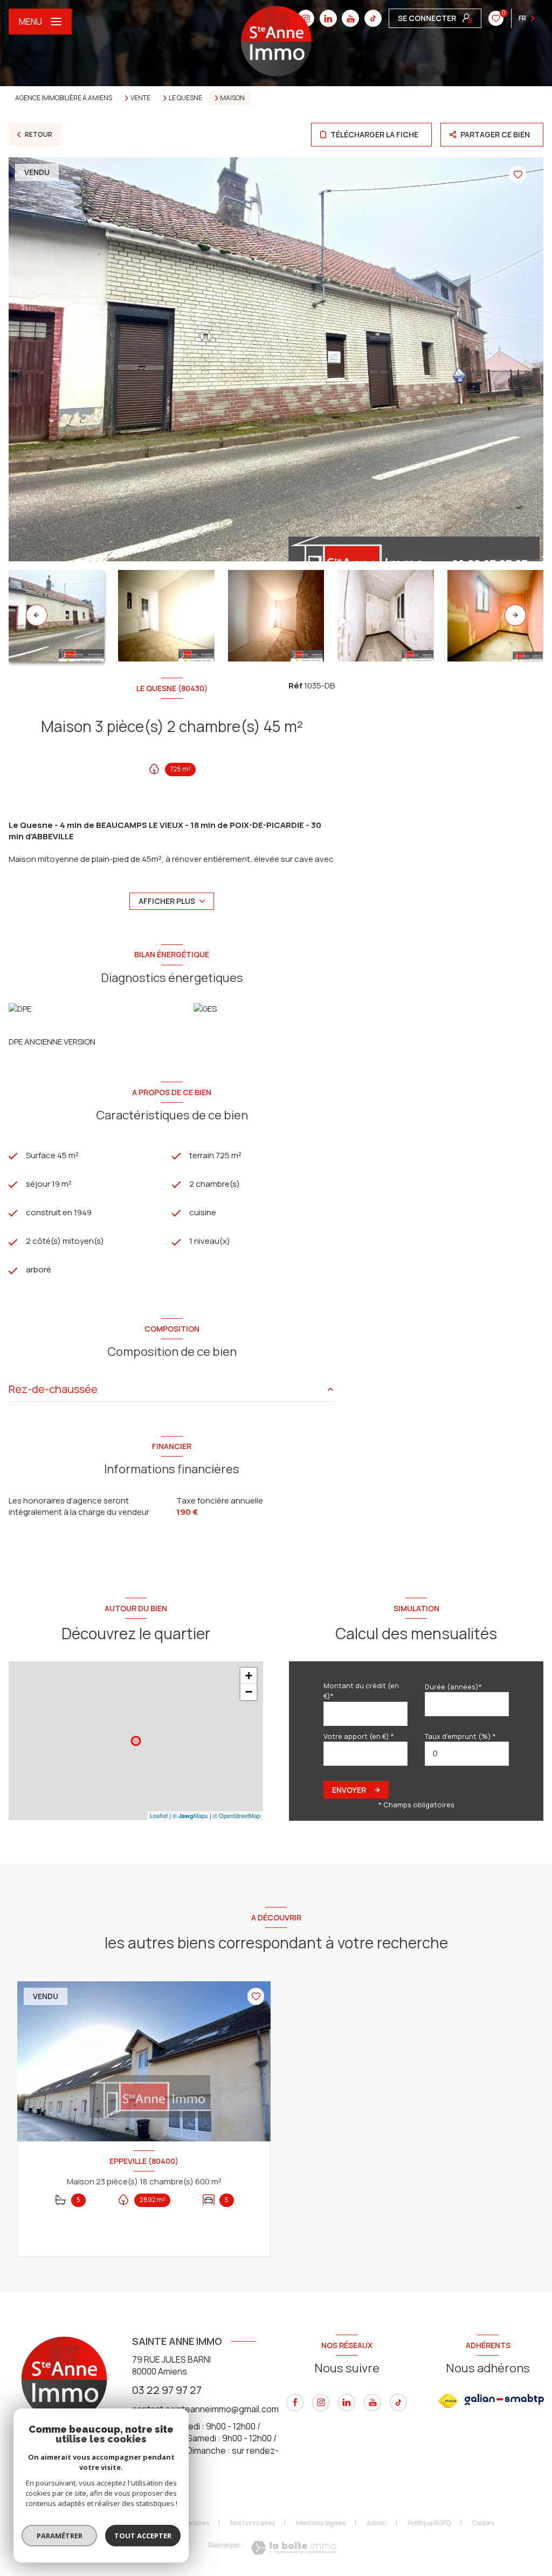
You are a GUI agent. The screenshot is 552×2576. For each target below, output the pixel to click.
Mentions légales (321, 2523)
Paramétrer (60, 2536)
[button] (515, 615)
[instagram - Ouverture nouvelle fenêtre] (321, 2403)
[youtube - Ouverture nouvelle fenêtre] (350, 18)
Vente (140, 98)
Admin (377, 2523)
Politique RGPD (429, 2523)
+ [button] (249, 1676)
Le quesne (185, 98)
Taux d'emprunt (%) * (460, 1736)
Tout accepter (143, 2536)
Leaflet (159, 1815)
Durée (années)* (453, 1687)
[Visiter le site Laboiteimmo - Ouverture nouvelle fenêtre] (294, 2548)
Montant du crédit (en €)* (361, 1691)
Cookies (483, 2523)
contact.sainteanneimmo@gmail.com (205, 2409)
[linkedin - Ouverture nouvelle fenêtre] (328, 18)
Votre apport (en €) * (359, 1736)
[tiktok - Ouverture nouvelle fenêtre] (373, 18)
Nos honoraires (253, 2523)
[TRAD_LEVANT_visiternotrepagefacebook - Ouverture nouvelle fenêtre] (295, 2403)
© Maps (190, 1815)
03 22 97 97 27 (167, 2390)
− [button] (249, 1692)
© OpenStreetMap (237, 1815)
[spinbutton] (467, 1754)
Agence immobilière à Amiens (64, 98)
